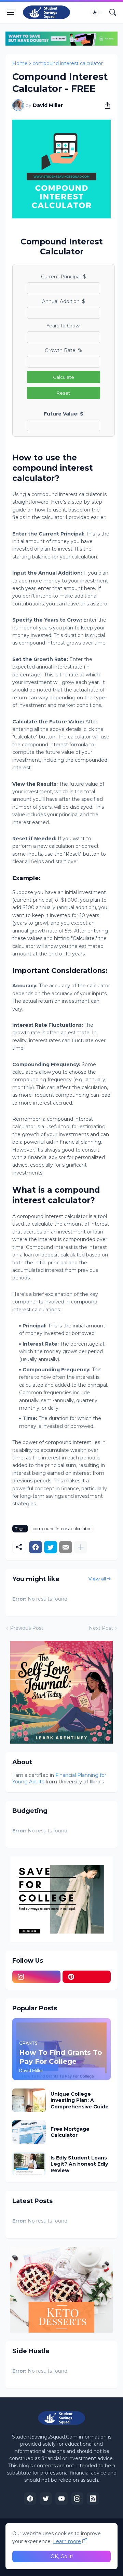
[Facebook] (36, 1547)
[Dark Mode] (97, 12)
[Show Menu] (11, 12)
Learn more (67, 2541)
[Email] (66, 1547)
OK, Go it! (62, 2556)
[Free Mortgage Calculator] (29, 2132)
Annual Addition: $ (64, 301)
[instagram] (36, 1977)
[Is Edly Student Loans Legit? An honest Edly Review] (29, 2164)
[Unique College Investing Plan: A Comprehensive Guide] (29, 2100)
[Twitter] (51, 1547)
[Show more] (81, 1547)
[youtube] (61, 2499)
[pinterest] (87, 1977)
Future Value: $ (64, 414)
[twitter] (46, 2499)
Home (20, 63)
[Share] (105, 105)
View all (97, 1579)
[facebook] (30, 2499)
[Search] (113, 12)
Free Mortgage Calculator (70, 2132)
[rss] (93, 2499)
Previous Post (27, 1628)
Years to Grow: (64, 326)
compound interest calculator (68, 63)
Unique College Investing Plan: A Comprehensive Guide (80, 2100)
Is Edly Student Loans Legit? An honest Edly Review (79, 2164)
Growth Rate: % (64, 350)
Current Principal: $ (64, 277)
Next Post (101, 1628)
